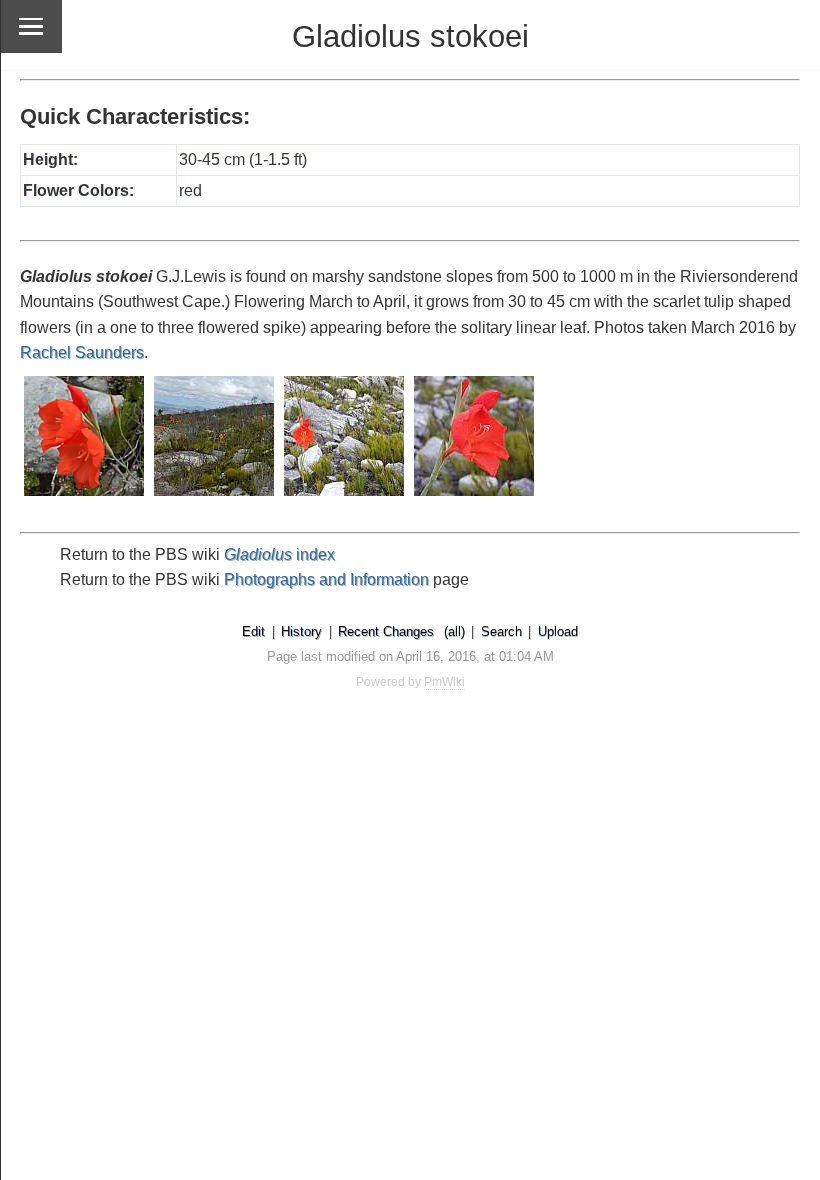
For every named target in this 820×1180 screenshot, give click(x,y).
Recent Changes (386, 631)
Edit (253, 631)
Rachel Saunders (82, 352)
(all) (454, 631)
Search (501, 631)
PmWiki (444, 682)
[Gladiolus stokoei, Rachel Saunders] (85, 497)
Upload (558, 631)
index (279, 554)
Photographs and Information (326, 579)
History (301, 631)
